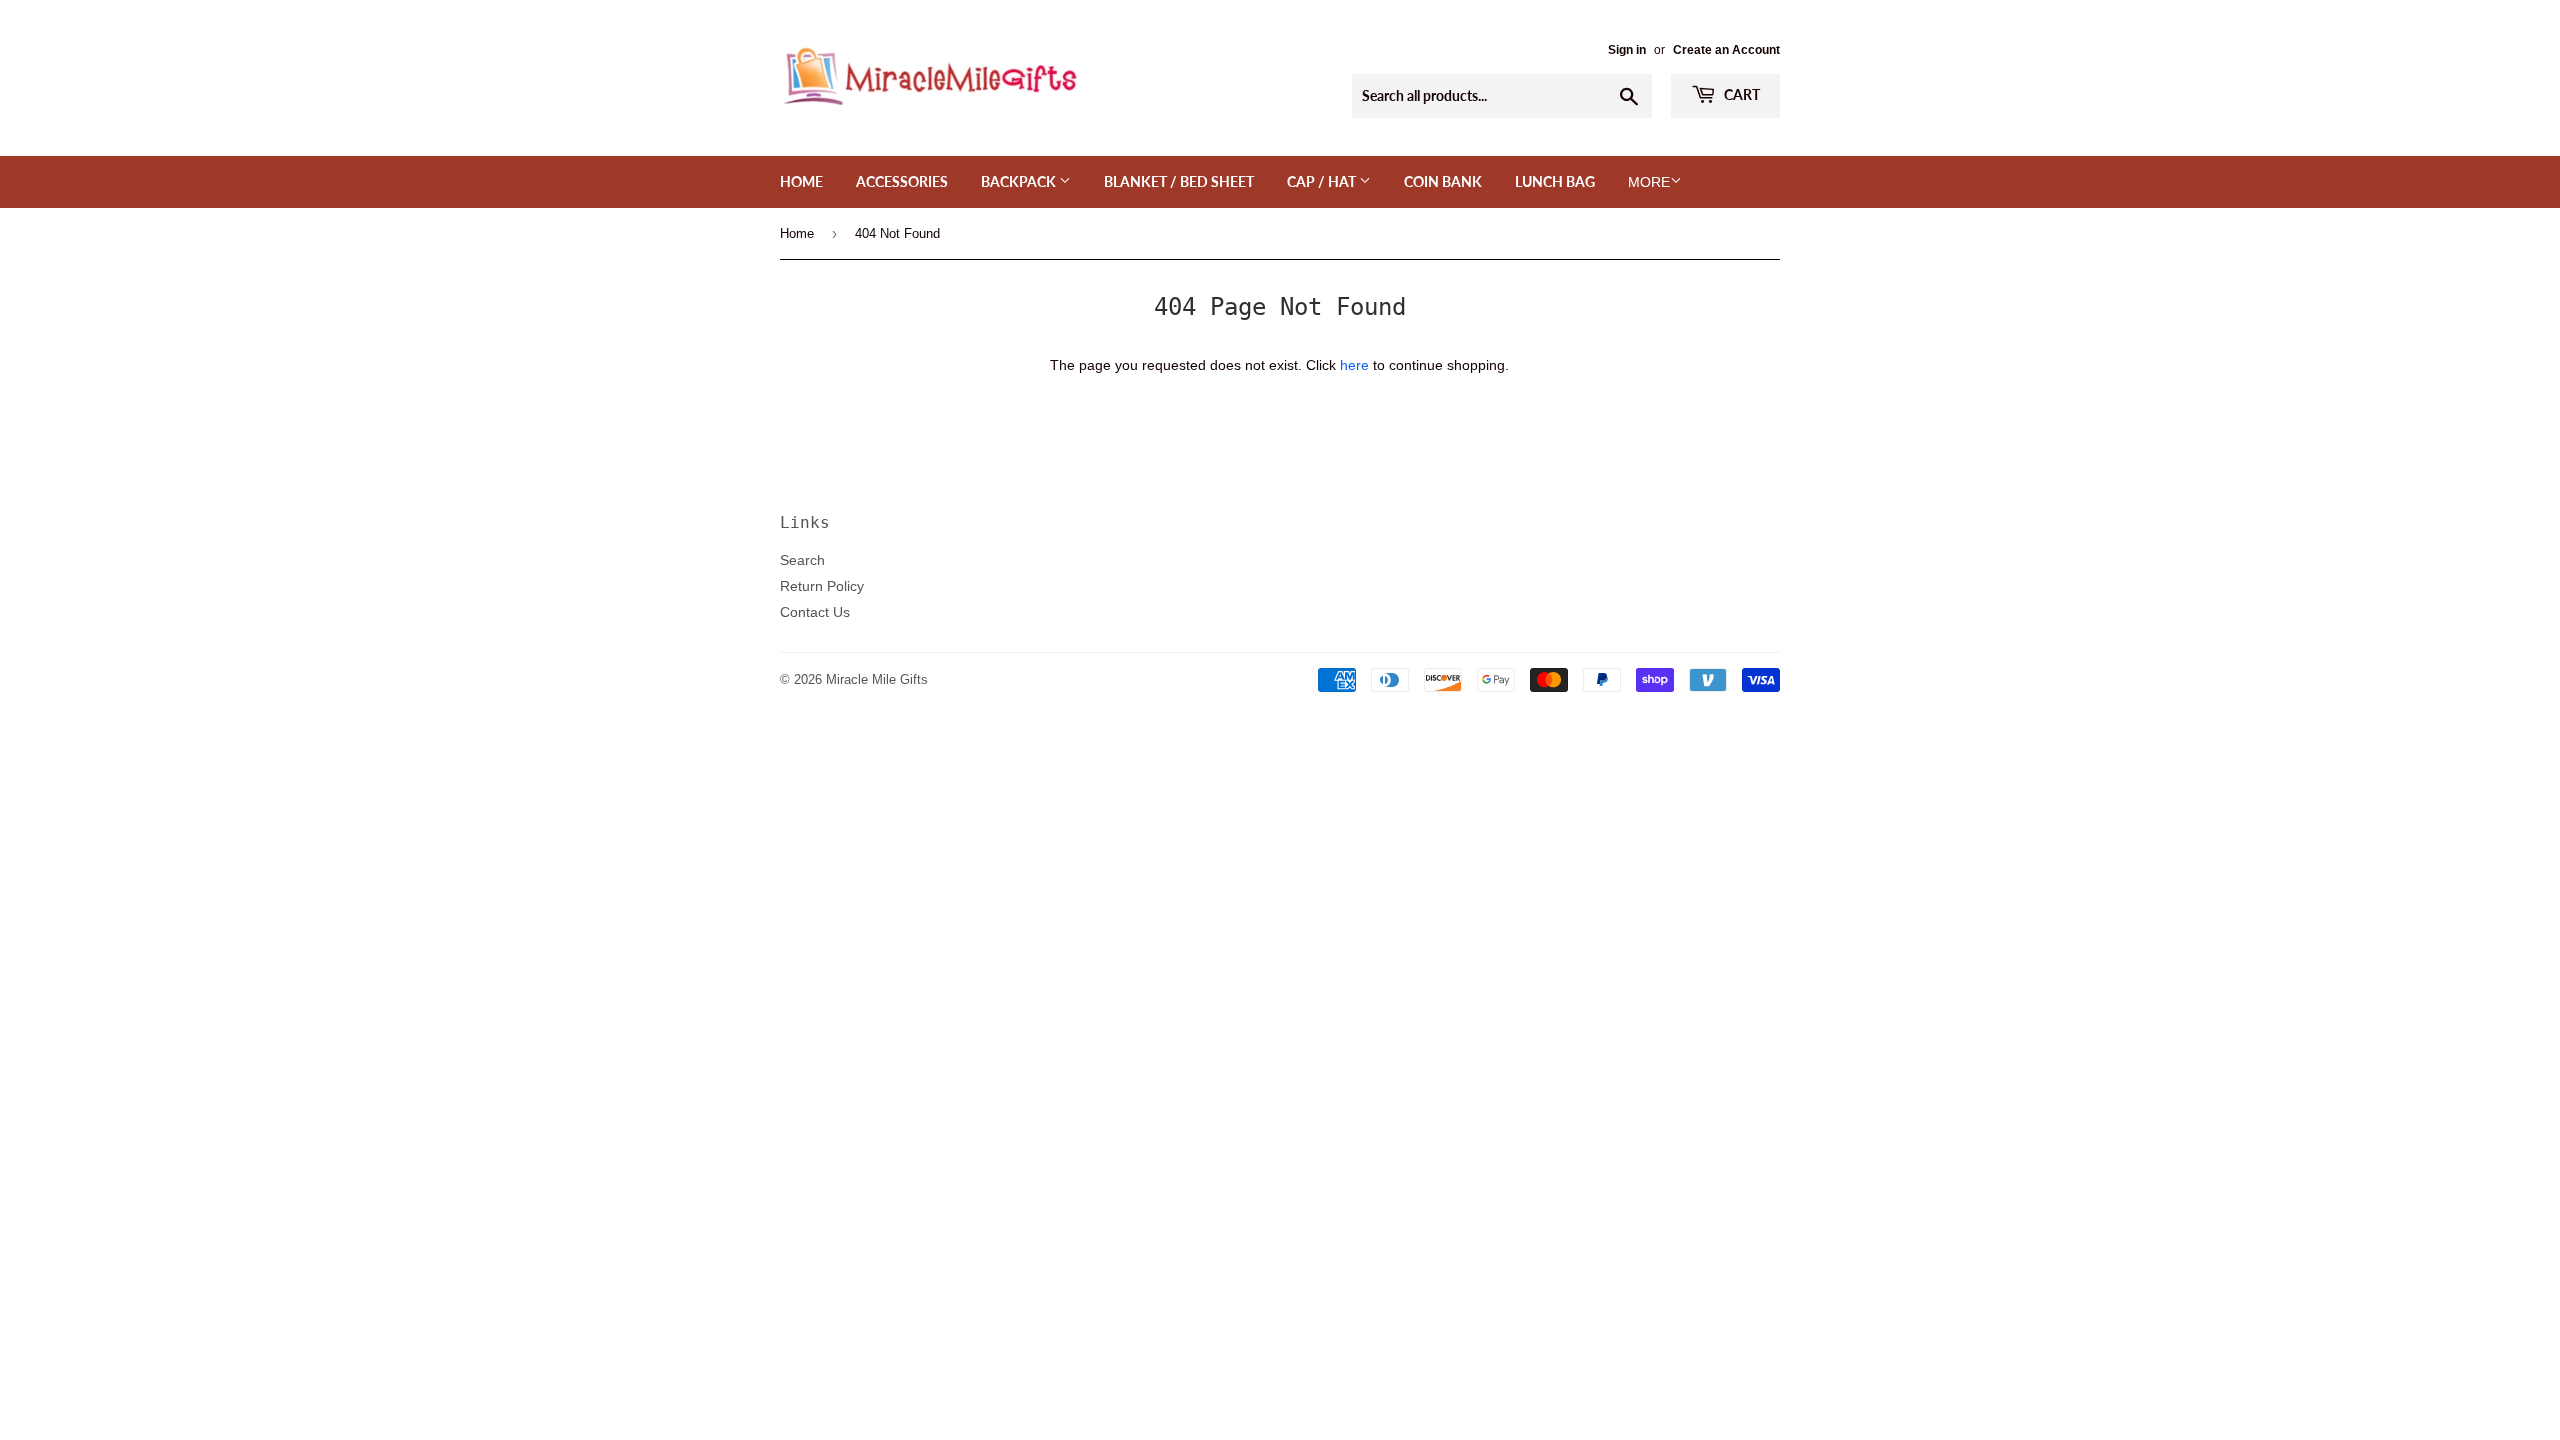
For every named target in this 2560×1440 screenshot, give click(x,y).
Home (801, 181)
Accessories (902, 181)
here (1354, 365)
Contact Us (815, 612)
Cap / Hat (1323, 181)
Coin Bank (1443, 181)
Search (802, 560)
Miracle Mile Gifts (877, 679)
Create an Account (1726, 49)
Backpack (1020, 181)
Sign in (1627, 49)
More (1649, 182)
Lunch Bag (1555, 181)
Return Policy (822, 586)
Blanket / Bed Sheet (1179, 181)
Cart (1740, 94)
